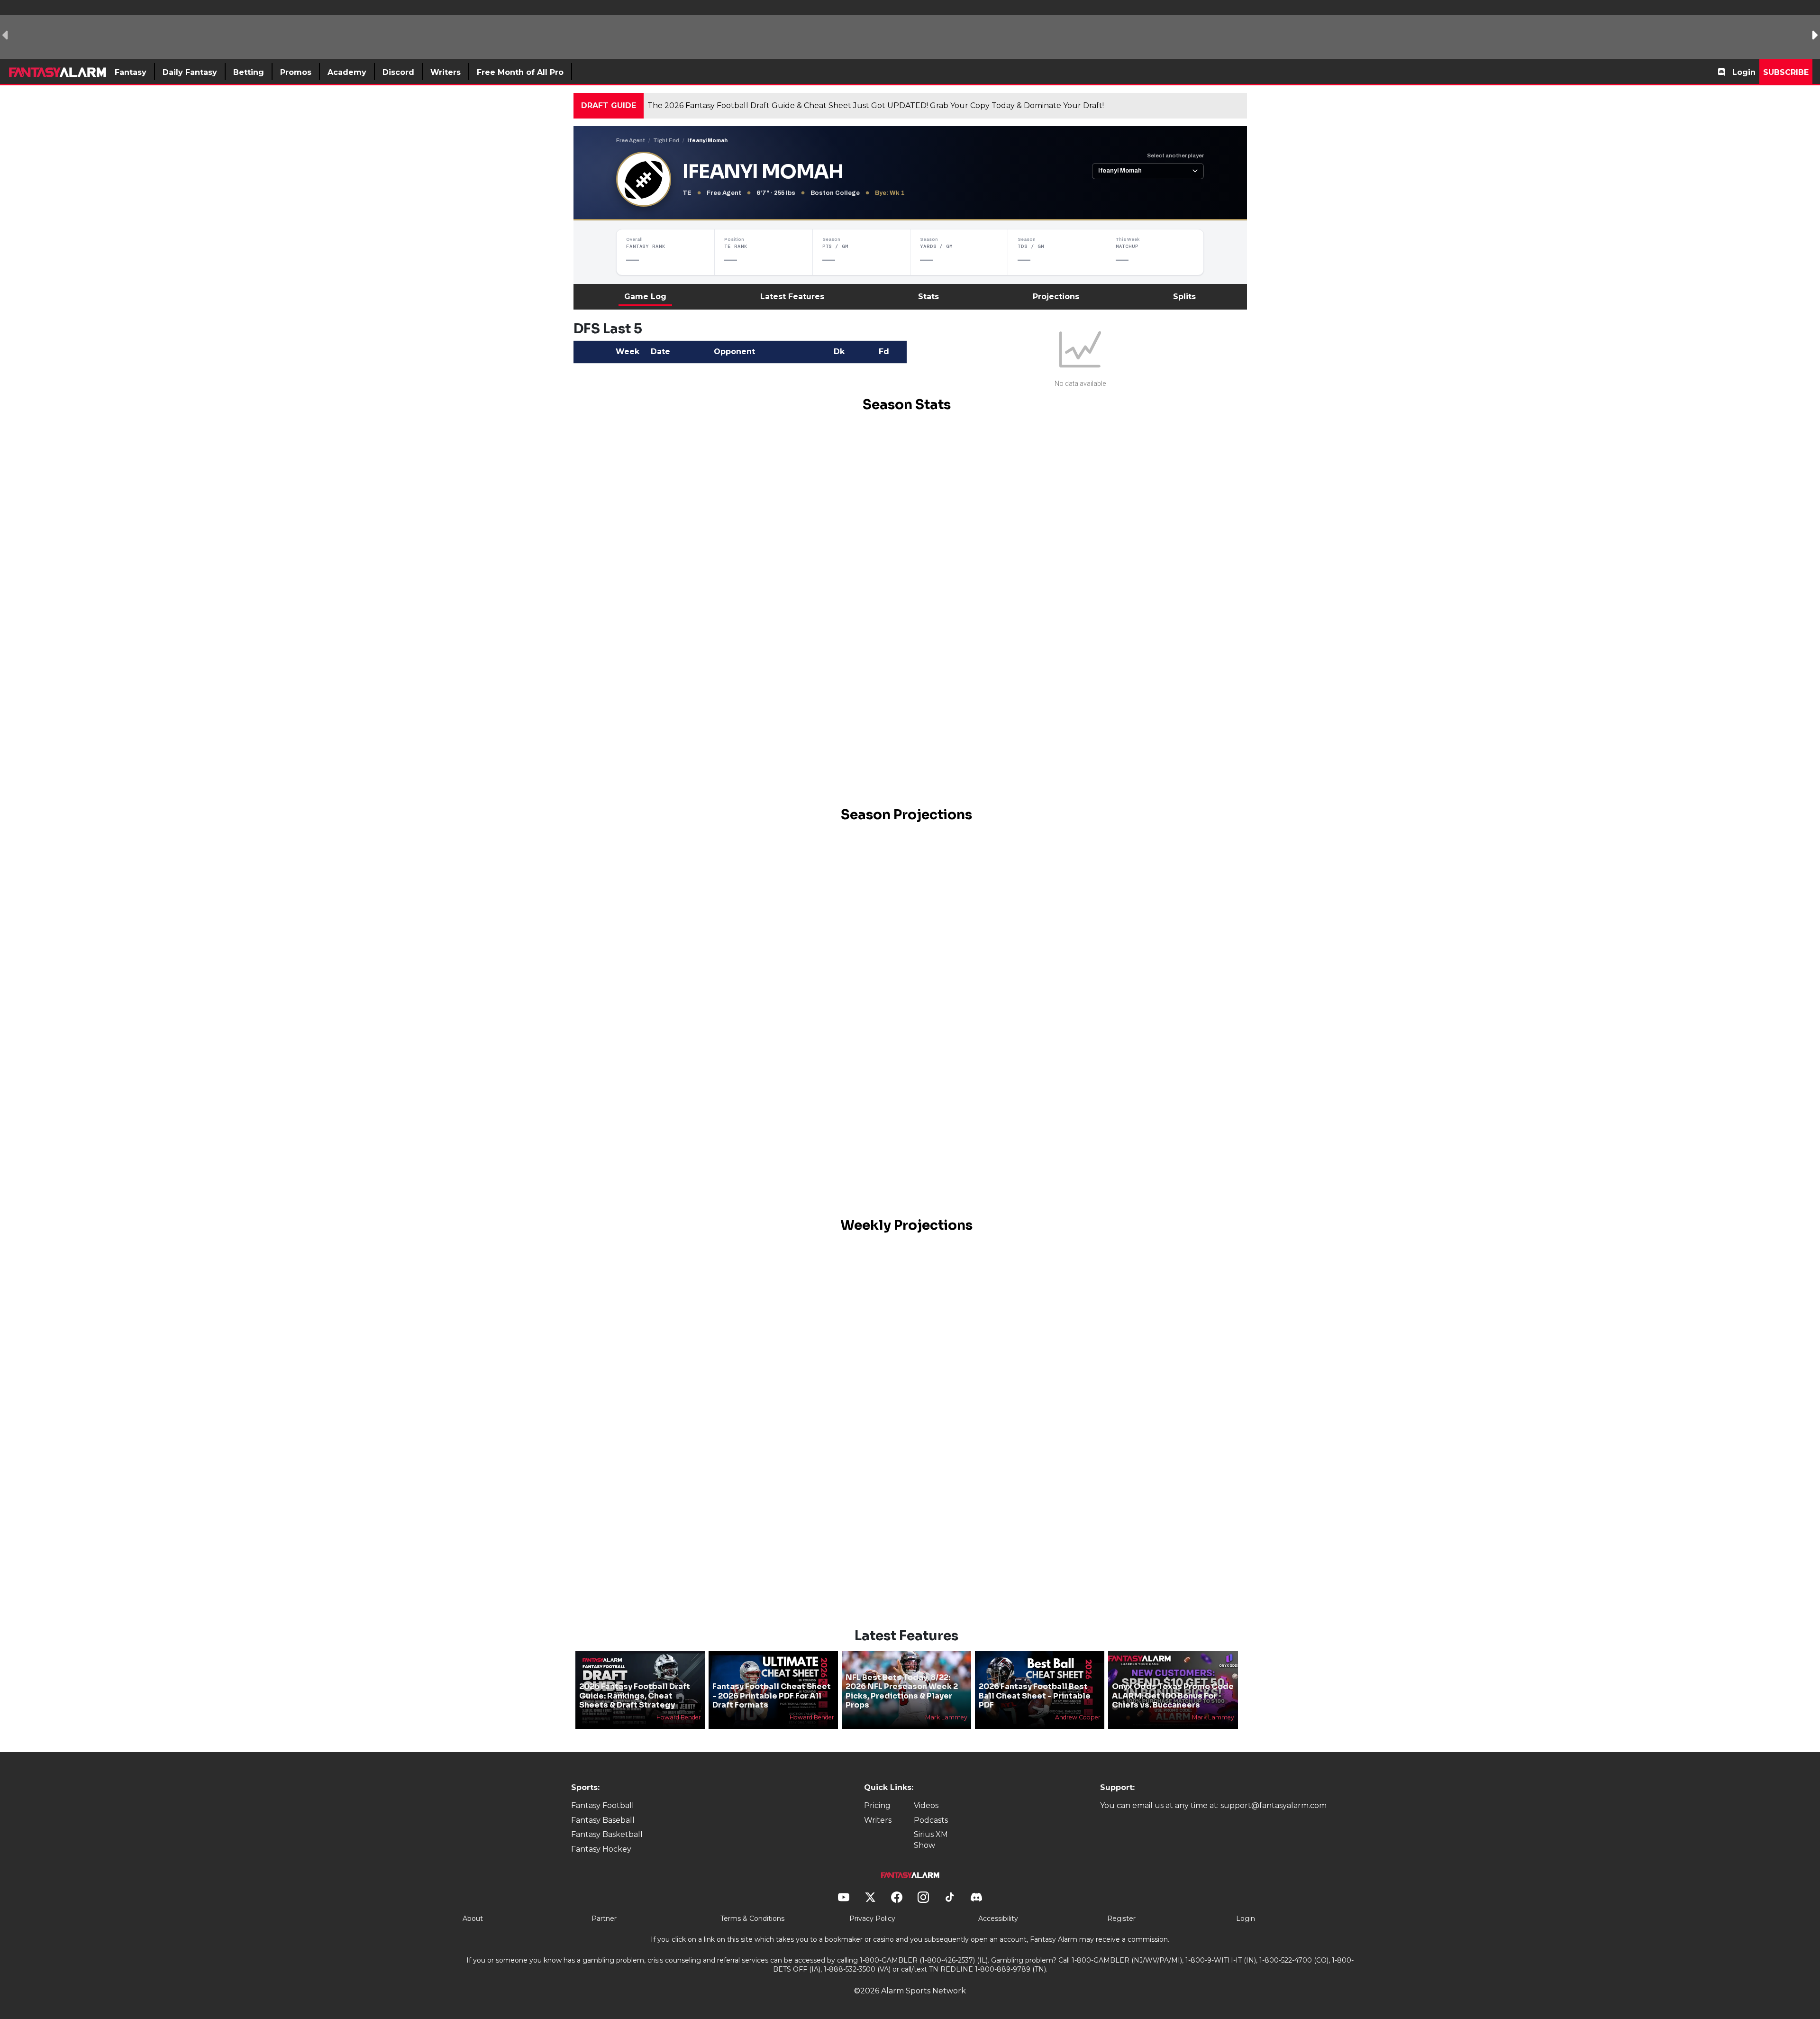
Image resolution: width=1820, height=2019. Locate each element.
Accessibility (998, 1919)
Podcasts (931, 1820)
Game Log (645, 297)
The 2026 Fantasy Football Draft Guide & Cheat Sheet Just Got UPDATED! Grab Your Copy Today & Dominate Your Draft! (876, 105)
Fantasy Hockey (601, 1849)
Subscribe (1786, 72)
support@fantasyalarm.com (1274, 1805)
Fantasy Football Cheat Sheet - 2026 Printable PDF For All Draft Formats (772, 1695)
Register (1121, 1919)
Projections (1056, 297)
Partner (604, 1919)
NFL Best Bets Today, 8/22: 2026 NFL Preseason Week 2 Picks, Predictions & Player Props (902, 1691)
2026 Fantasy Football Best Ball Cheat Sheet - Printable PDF (1035, 1695)
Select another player (1175, 155)
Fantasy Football (603, 1805)
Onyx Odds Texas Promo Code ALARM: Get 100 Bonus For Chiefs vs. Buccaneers (1173, 1695)
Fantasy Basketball (607, 1834)
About (473, 1919)
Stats (928, 297)
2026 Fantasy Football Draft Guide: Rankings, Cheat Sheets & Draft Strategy (635, 1695)
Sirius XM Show (931, 1840)
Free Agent (631, 140)
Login (1744, 72)
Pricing (877, 1805)
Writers (878, 1820)
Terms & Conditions (752, 1919)
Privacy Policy (872, 1919)
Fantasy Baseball (603, 1820)
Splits (1184, 297)
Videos (926, 1805)
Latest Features (792, 297)
